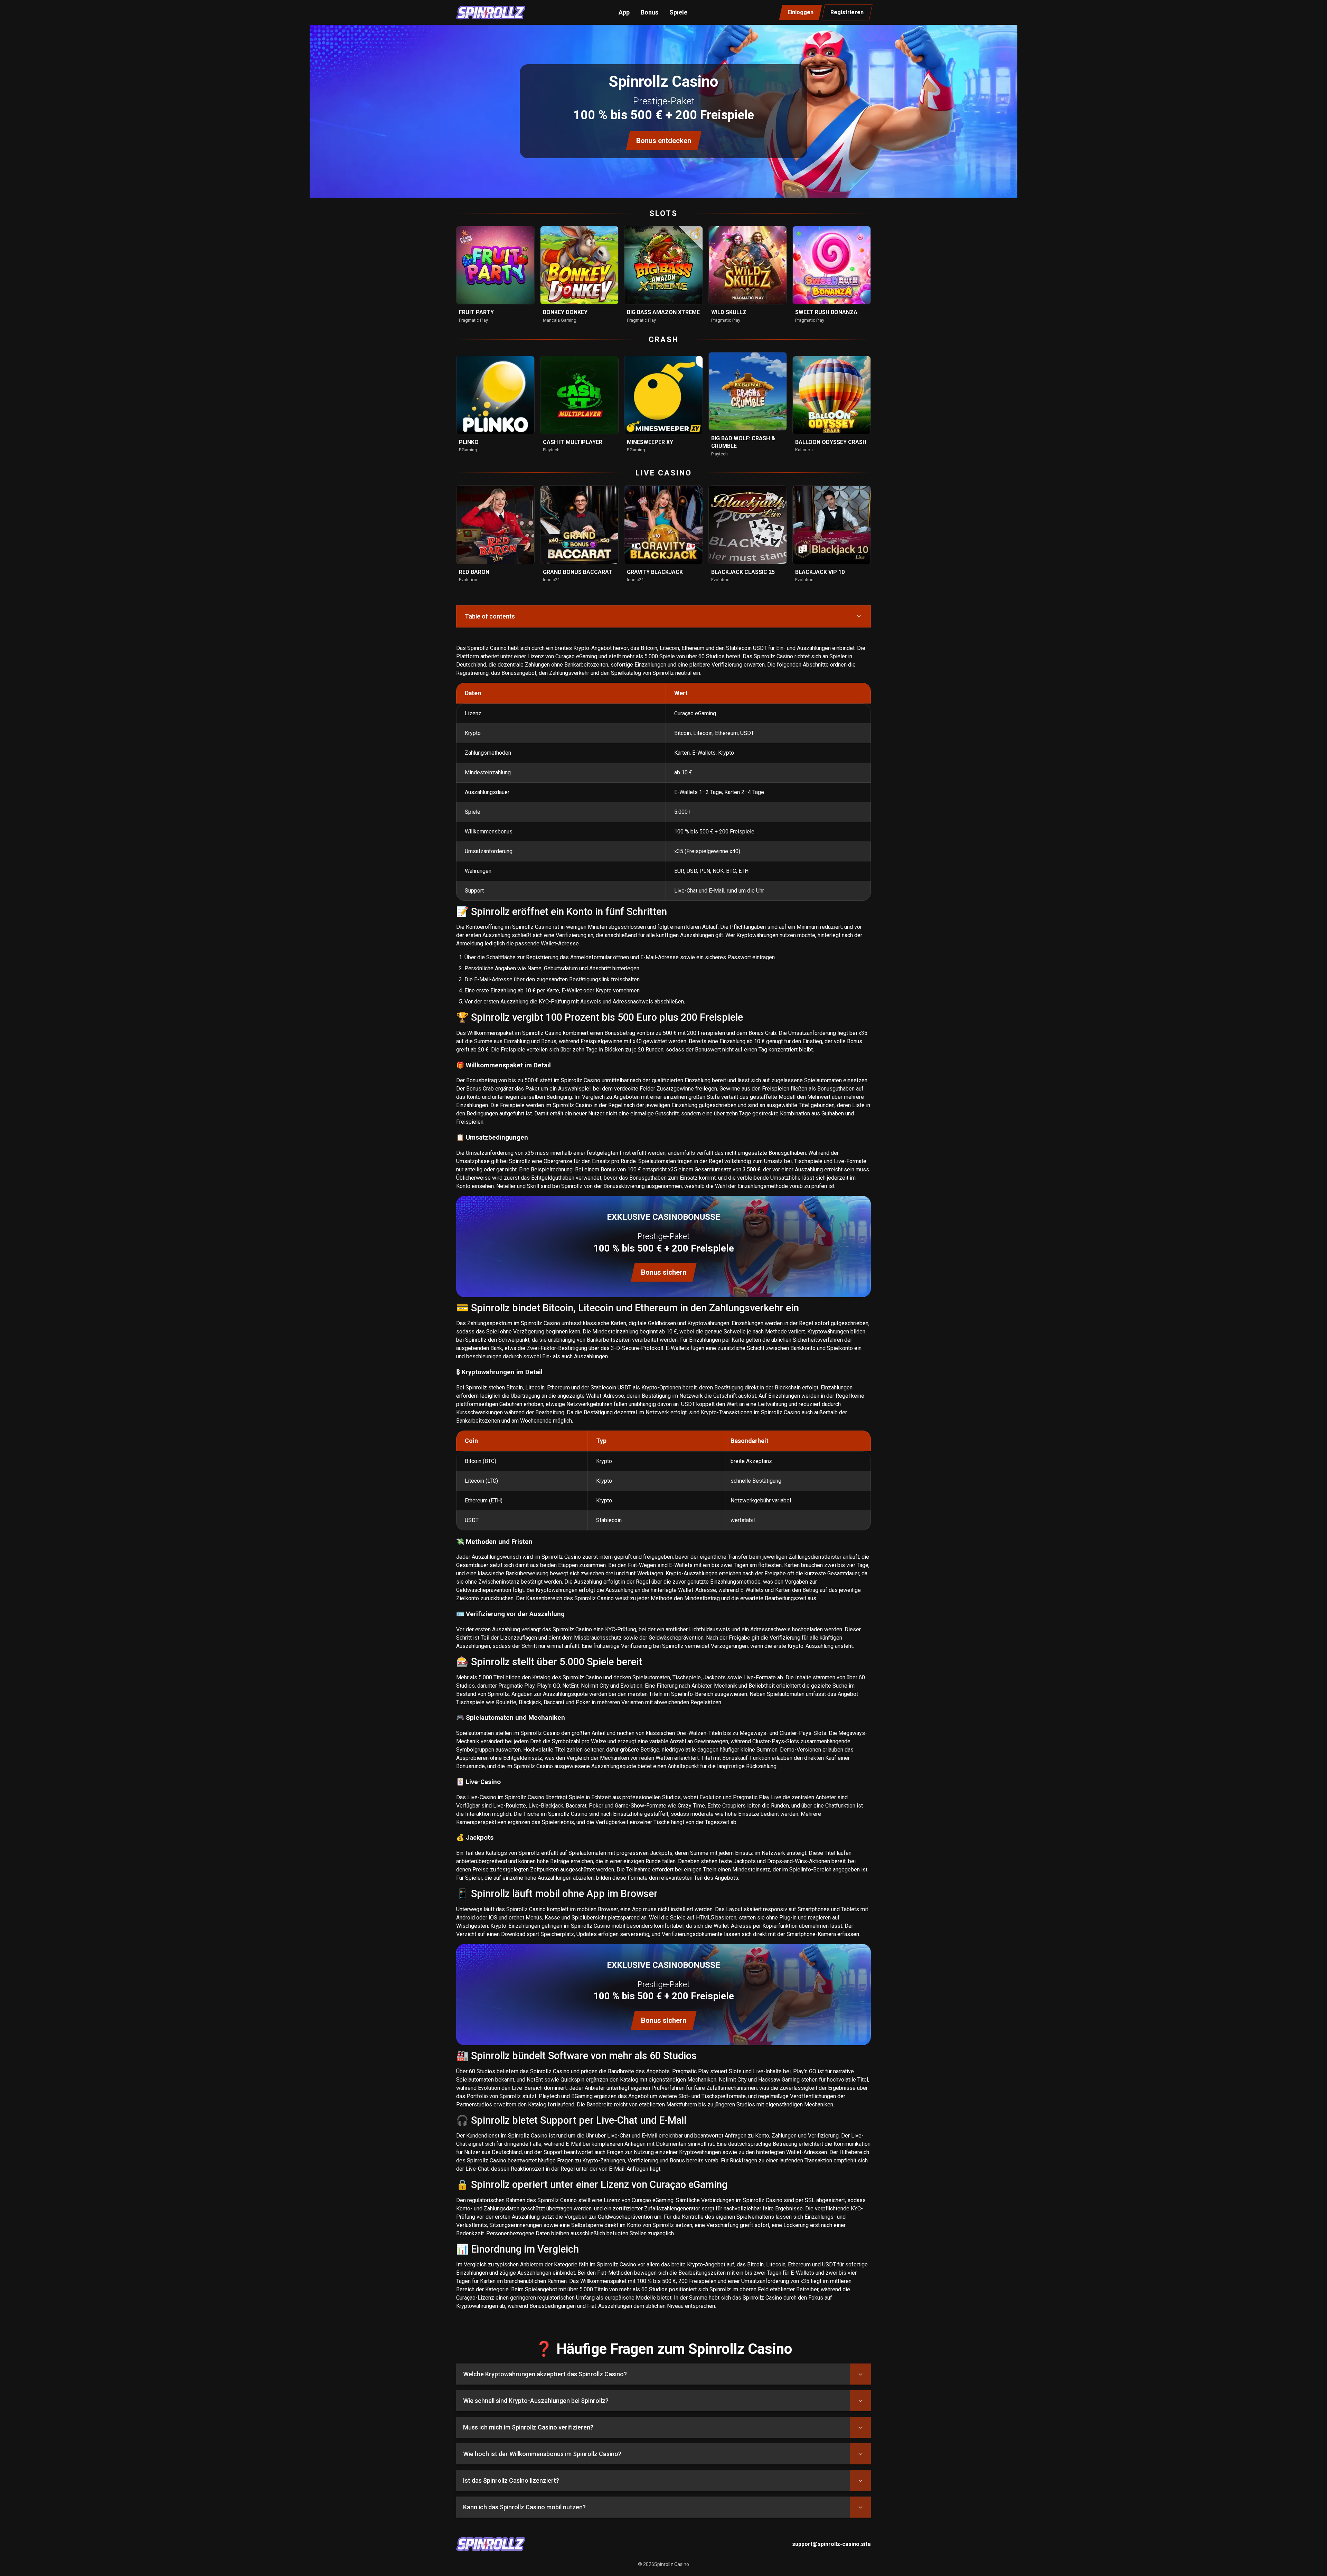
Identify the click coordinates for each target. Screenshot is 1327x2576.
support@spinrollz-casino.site (831, 2544)
